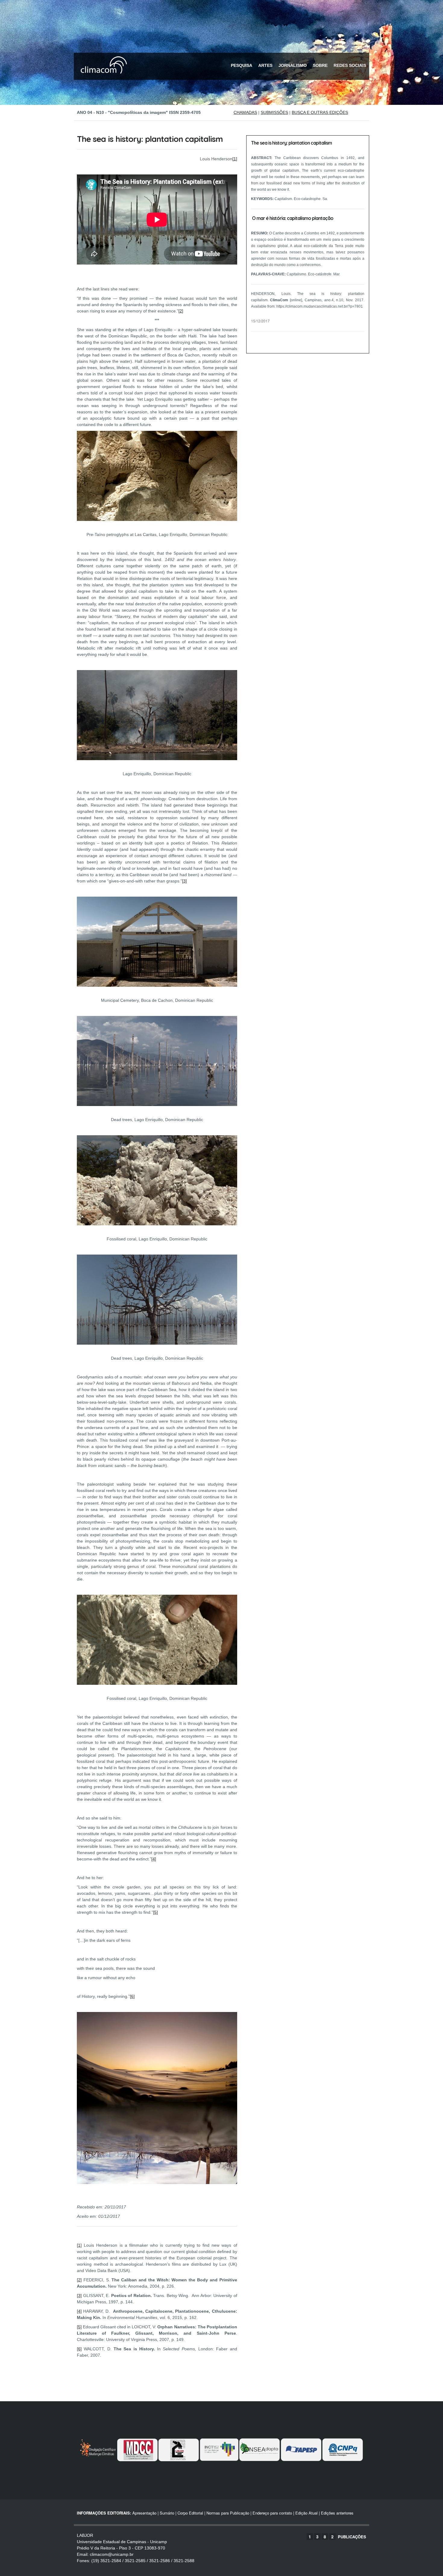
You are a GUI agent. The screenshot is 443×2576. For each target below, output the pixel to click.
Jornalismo (293, 65)
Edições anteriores (337, 2513)
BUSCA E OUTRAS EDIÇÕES (320, 112)
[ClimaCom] (102, 78)
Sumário (167, 2513)
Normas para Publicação (228, 2513)
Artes (265, 65)
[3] (184, 881)
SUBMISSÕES (274, 112)
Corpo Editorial (190, 2513)
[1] (235, 159)
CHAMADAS (245, 112)
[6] (132, 1996)
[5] (156, 1912)
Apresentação (144, 2513)
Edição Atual (306, 2513)
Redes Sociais (350, 65)
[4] (154, 1859)
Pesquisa (242, 65)
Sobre (320, 65)
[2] (181, 311)
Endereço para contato (272, 2513)
